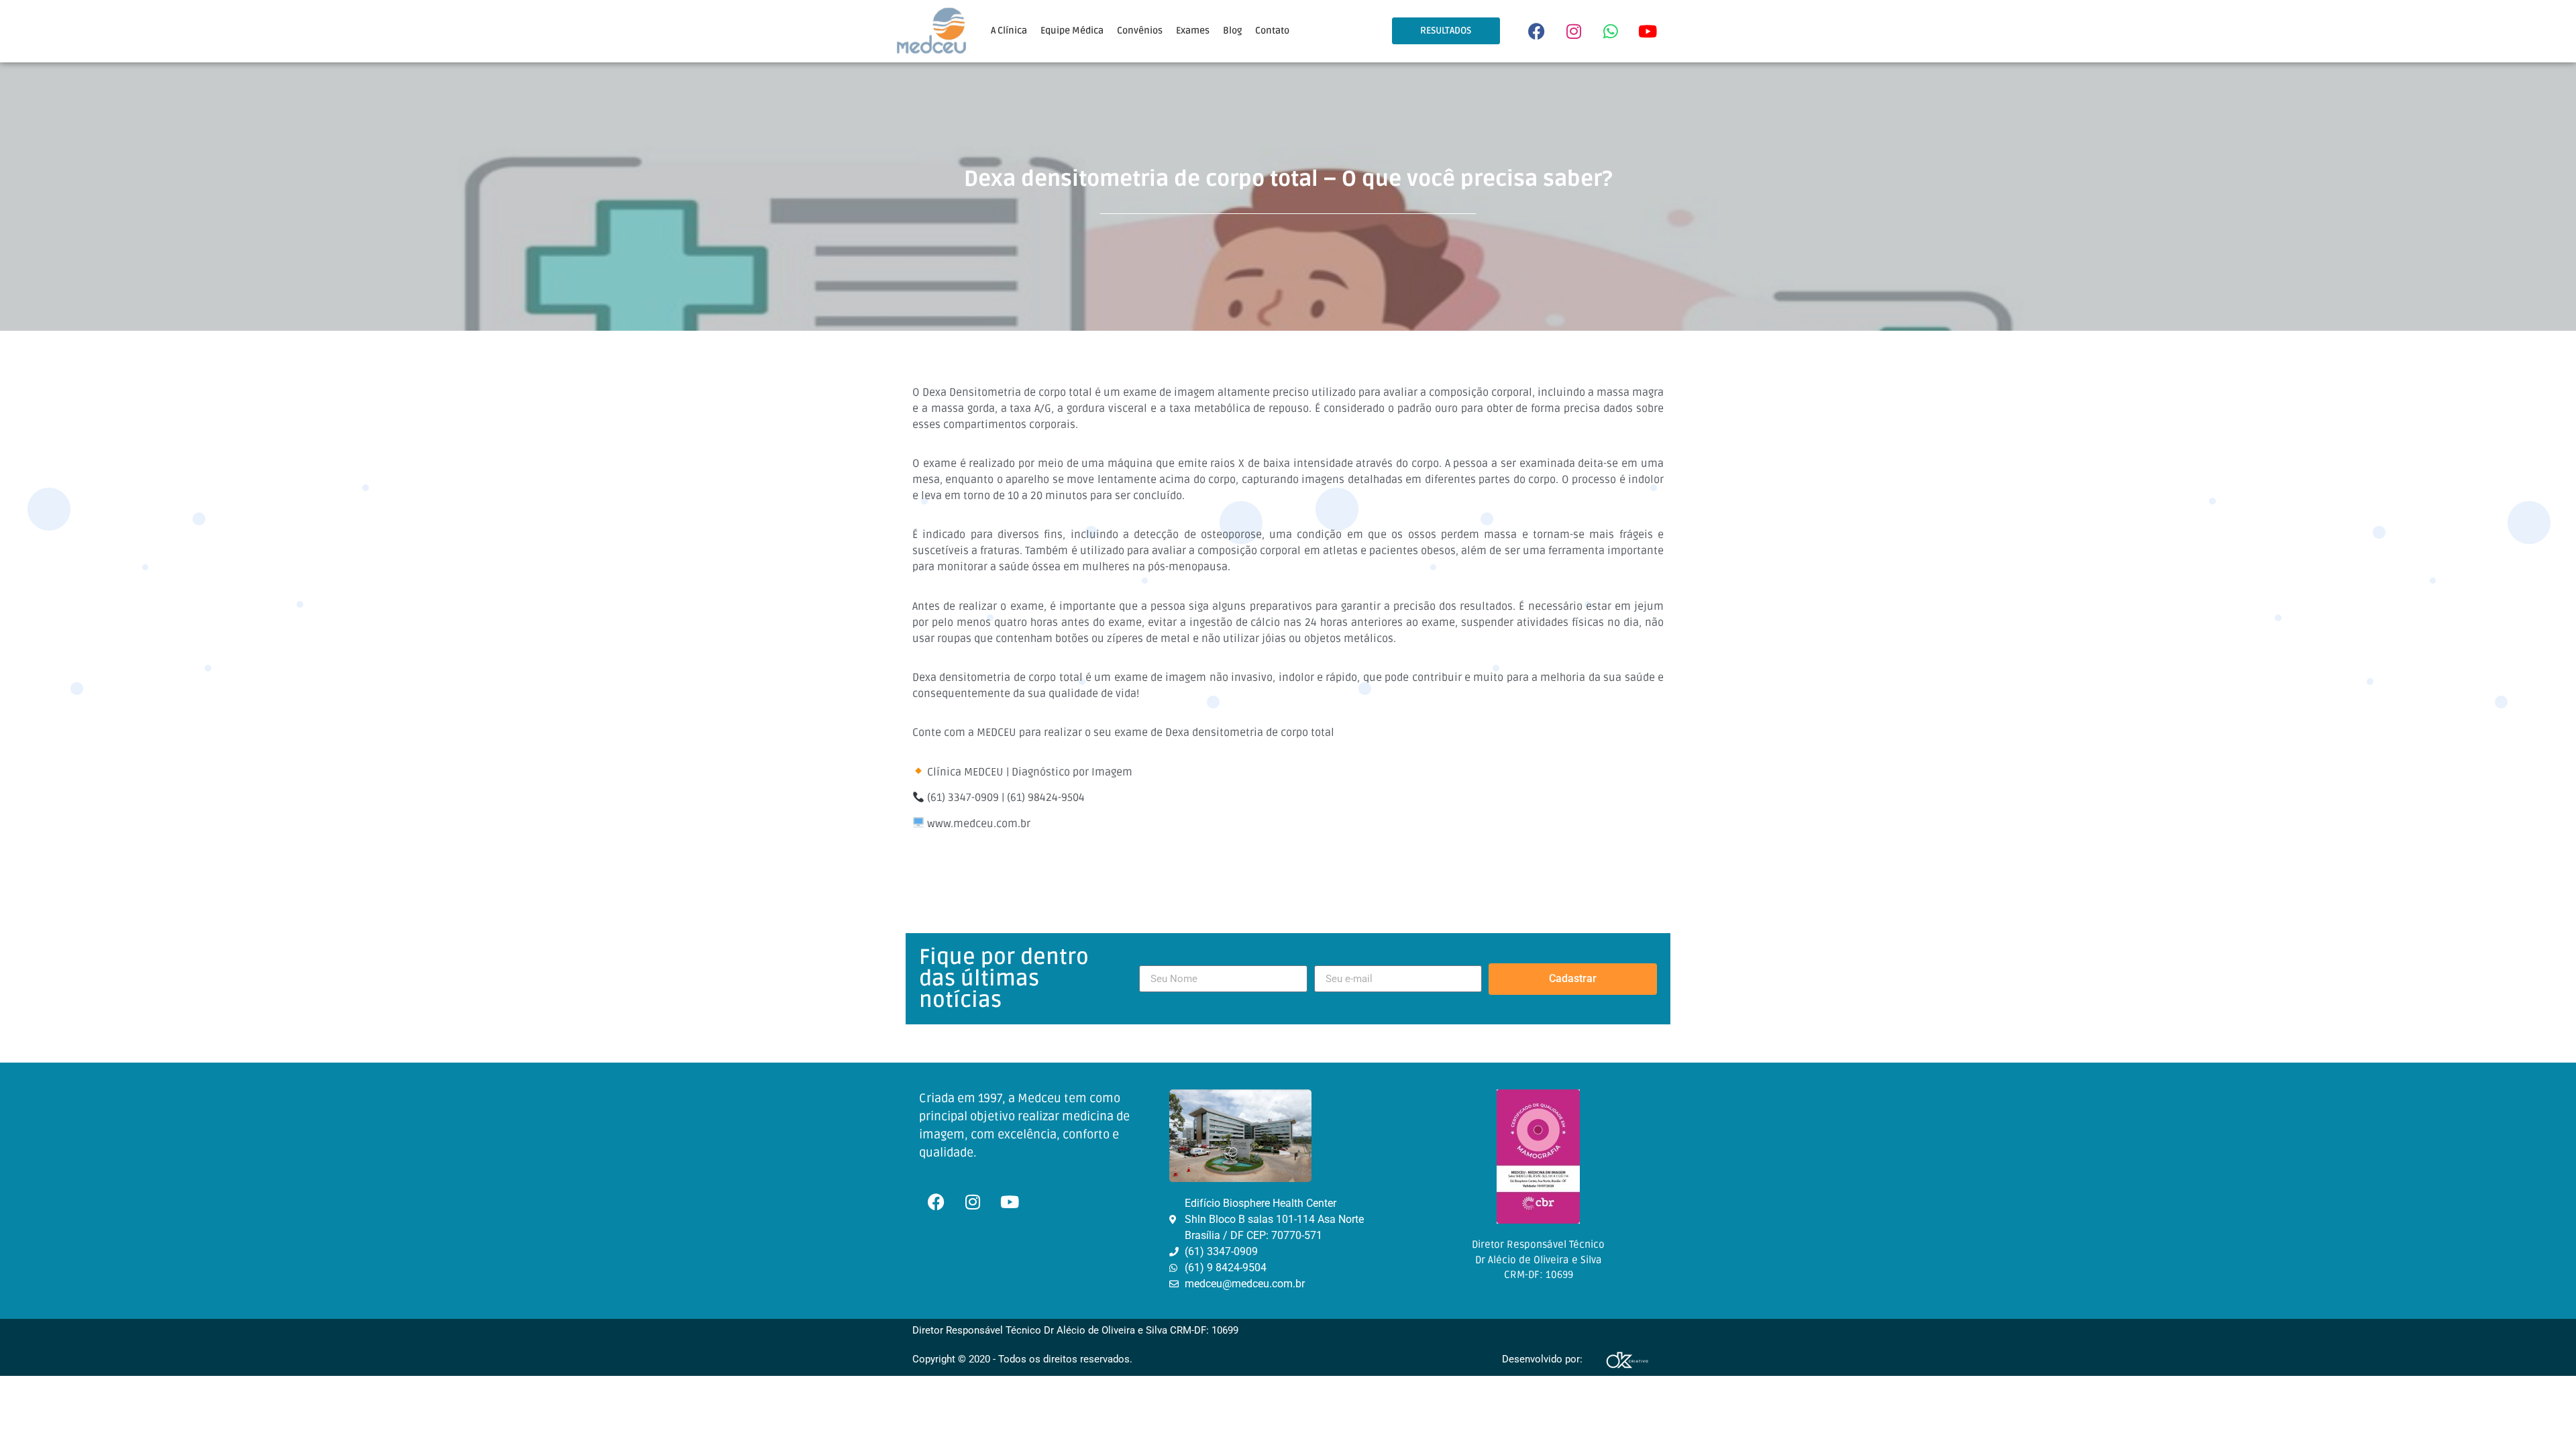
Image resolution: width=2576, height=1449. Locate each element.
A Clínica (1009, 31)
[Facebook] (1537, 31)
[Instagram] (1574, 31)
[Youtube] (1648, 31)
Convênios (1140, 31)
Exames (1193, 31)
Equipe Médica (1072, 31)
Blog (1232, 31)
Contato (1272, 31)
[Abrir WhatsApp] (2542, 1415)
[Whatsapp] (1611, 31)
